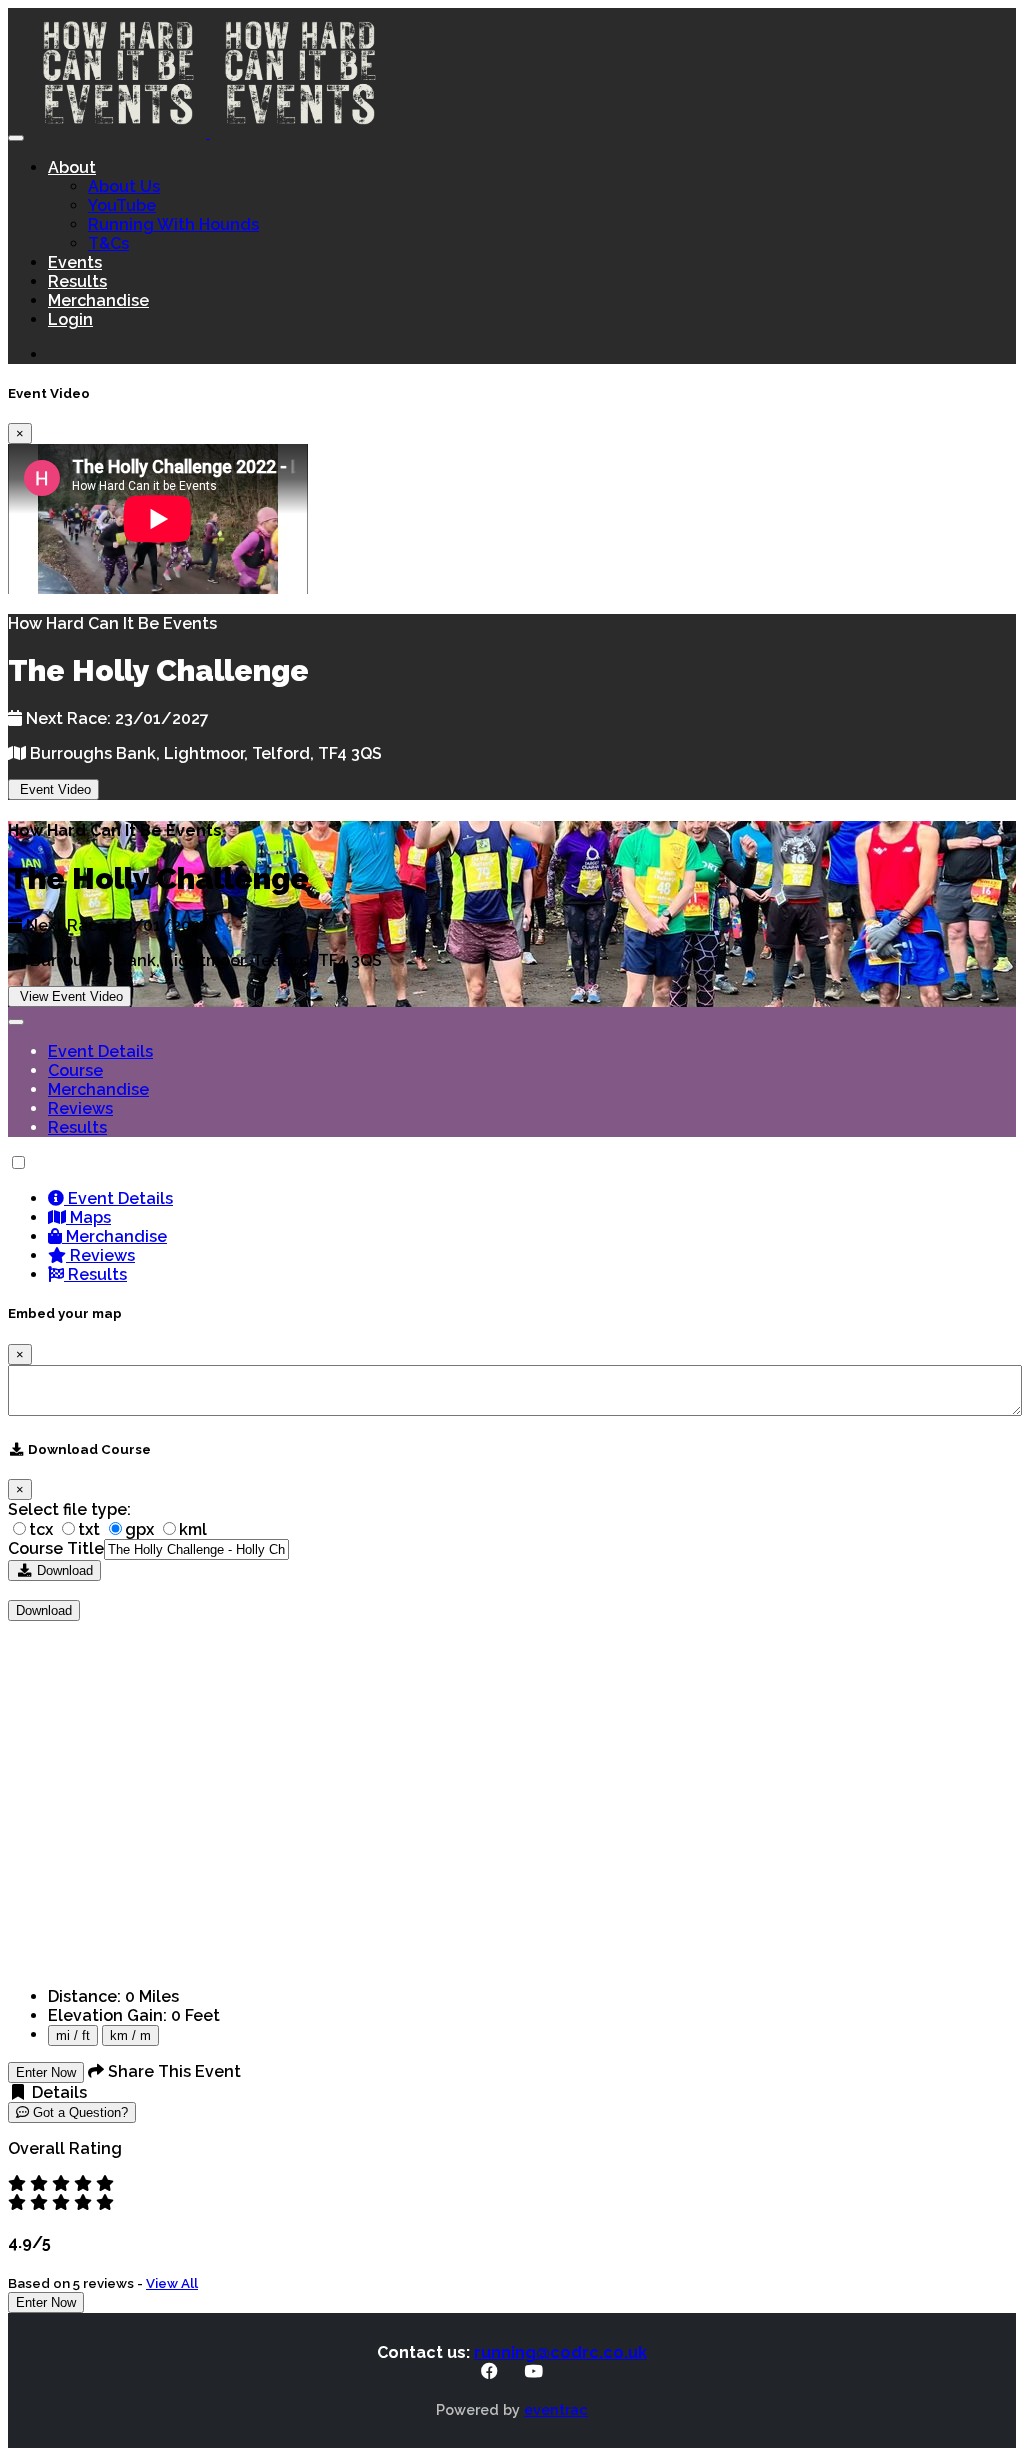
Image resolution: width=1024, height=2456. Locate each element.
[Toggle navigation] (16, 138)
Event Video (53, 789)
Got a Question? (78, 2112)
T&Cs (108, 243)
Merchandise (98, 300)
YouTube (122, 205)
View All (172, 2283)
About (72, 167)
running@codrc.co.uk (560, 2352)
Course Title (56, 1548)
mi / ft (73, 2035)
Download (63, 1570)
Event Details (100, 1051)
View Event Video (69, 996)
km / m (130, 2035)
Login (70, 319)
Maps (88, 1217)
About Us (124, 186)
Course (75, 1070)
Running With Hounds (173, 224)
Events (75, 262)
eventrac (556, 2409)
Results (77, 281)
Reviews (80, 1108)
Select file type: (69, 1509)
